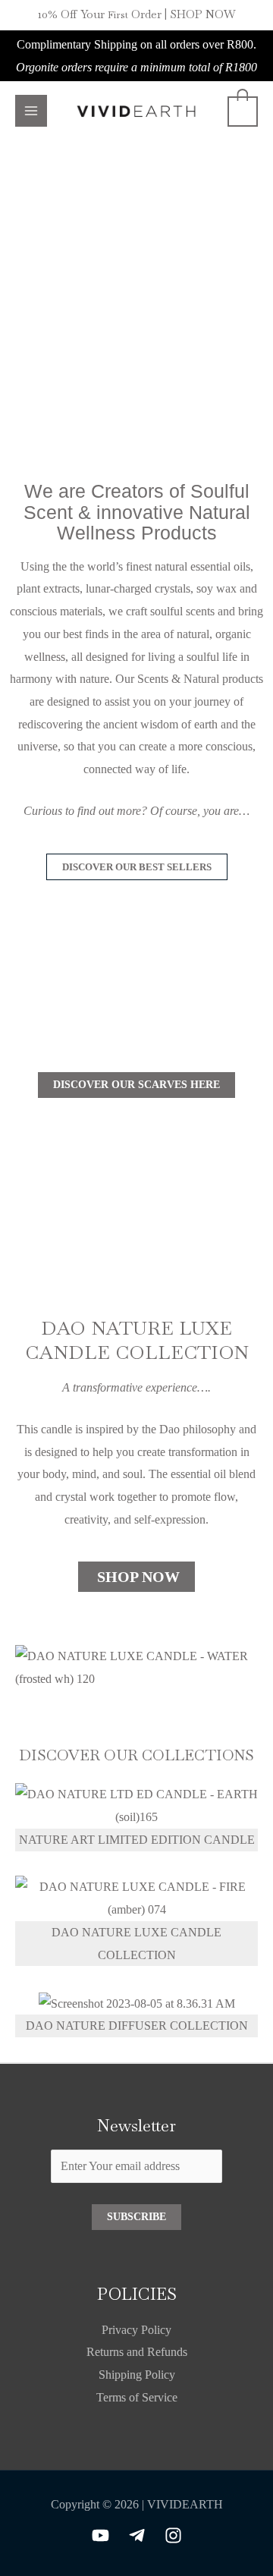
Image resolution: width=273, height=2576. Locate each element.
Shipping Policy (137, 2375)
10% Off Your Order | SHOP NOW (137, 14)
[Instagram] (173, 2535)
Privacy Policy (136, 2330)
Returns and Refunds (137, 2352)
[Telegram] (137, 2535)
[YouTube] (100, 2535)
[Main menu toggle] (31, 111)
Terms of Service (137, 2397)
